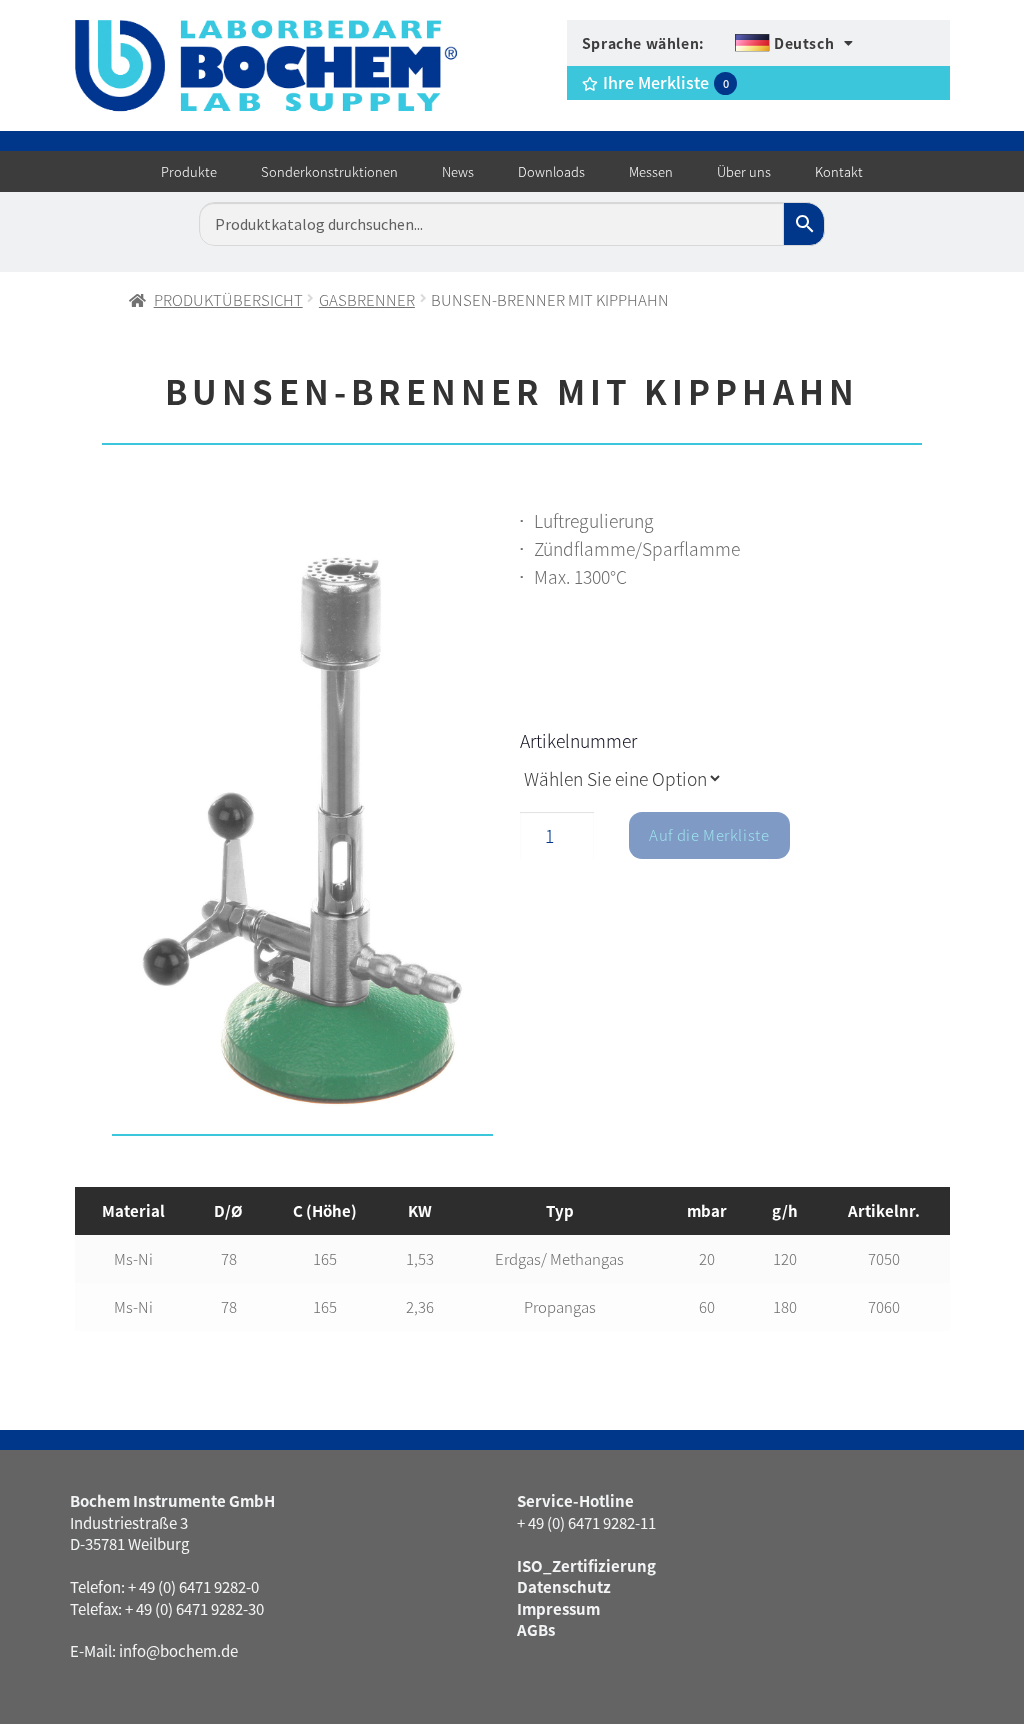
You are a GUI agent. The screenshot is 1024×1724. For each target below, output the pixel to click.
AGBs (536, 1629)
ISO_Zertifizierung (586, 1565)
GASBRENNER (367, 299)
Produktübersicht (228, 299)
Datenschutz (564, 1586)
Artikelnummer (578, 740)
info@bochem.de (178, 1650)
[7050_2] (302, 826)
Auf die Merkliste (709, 834)
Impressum (558, 1608)
